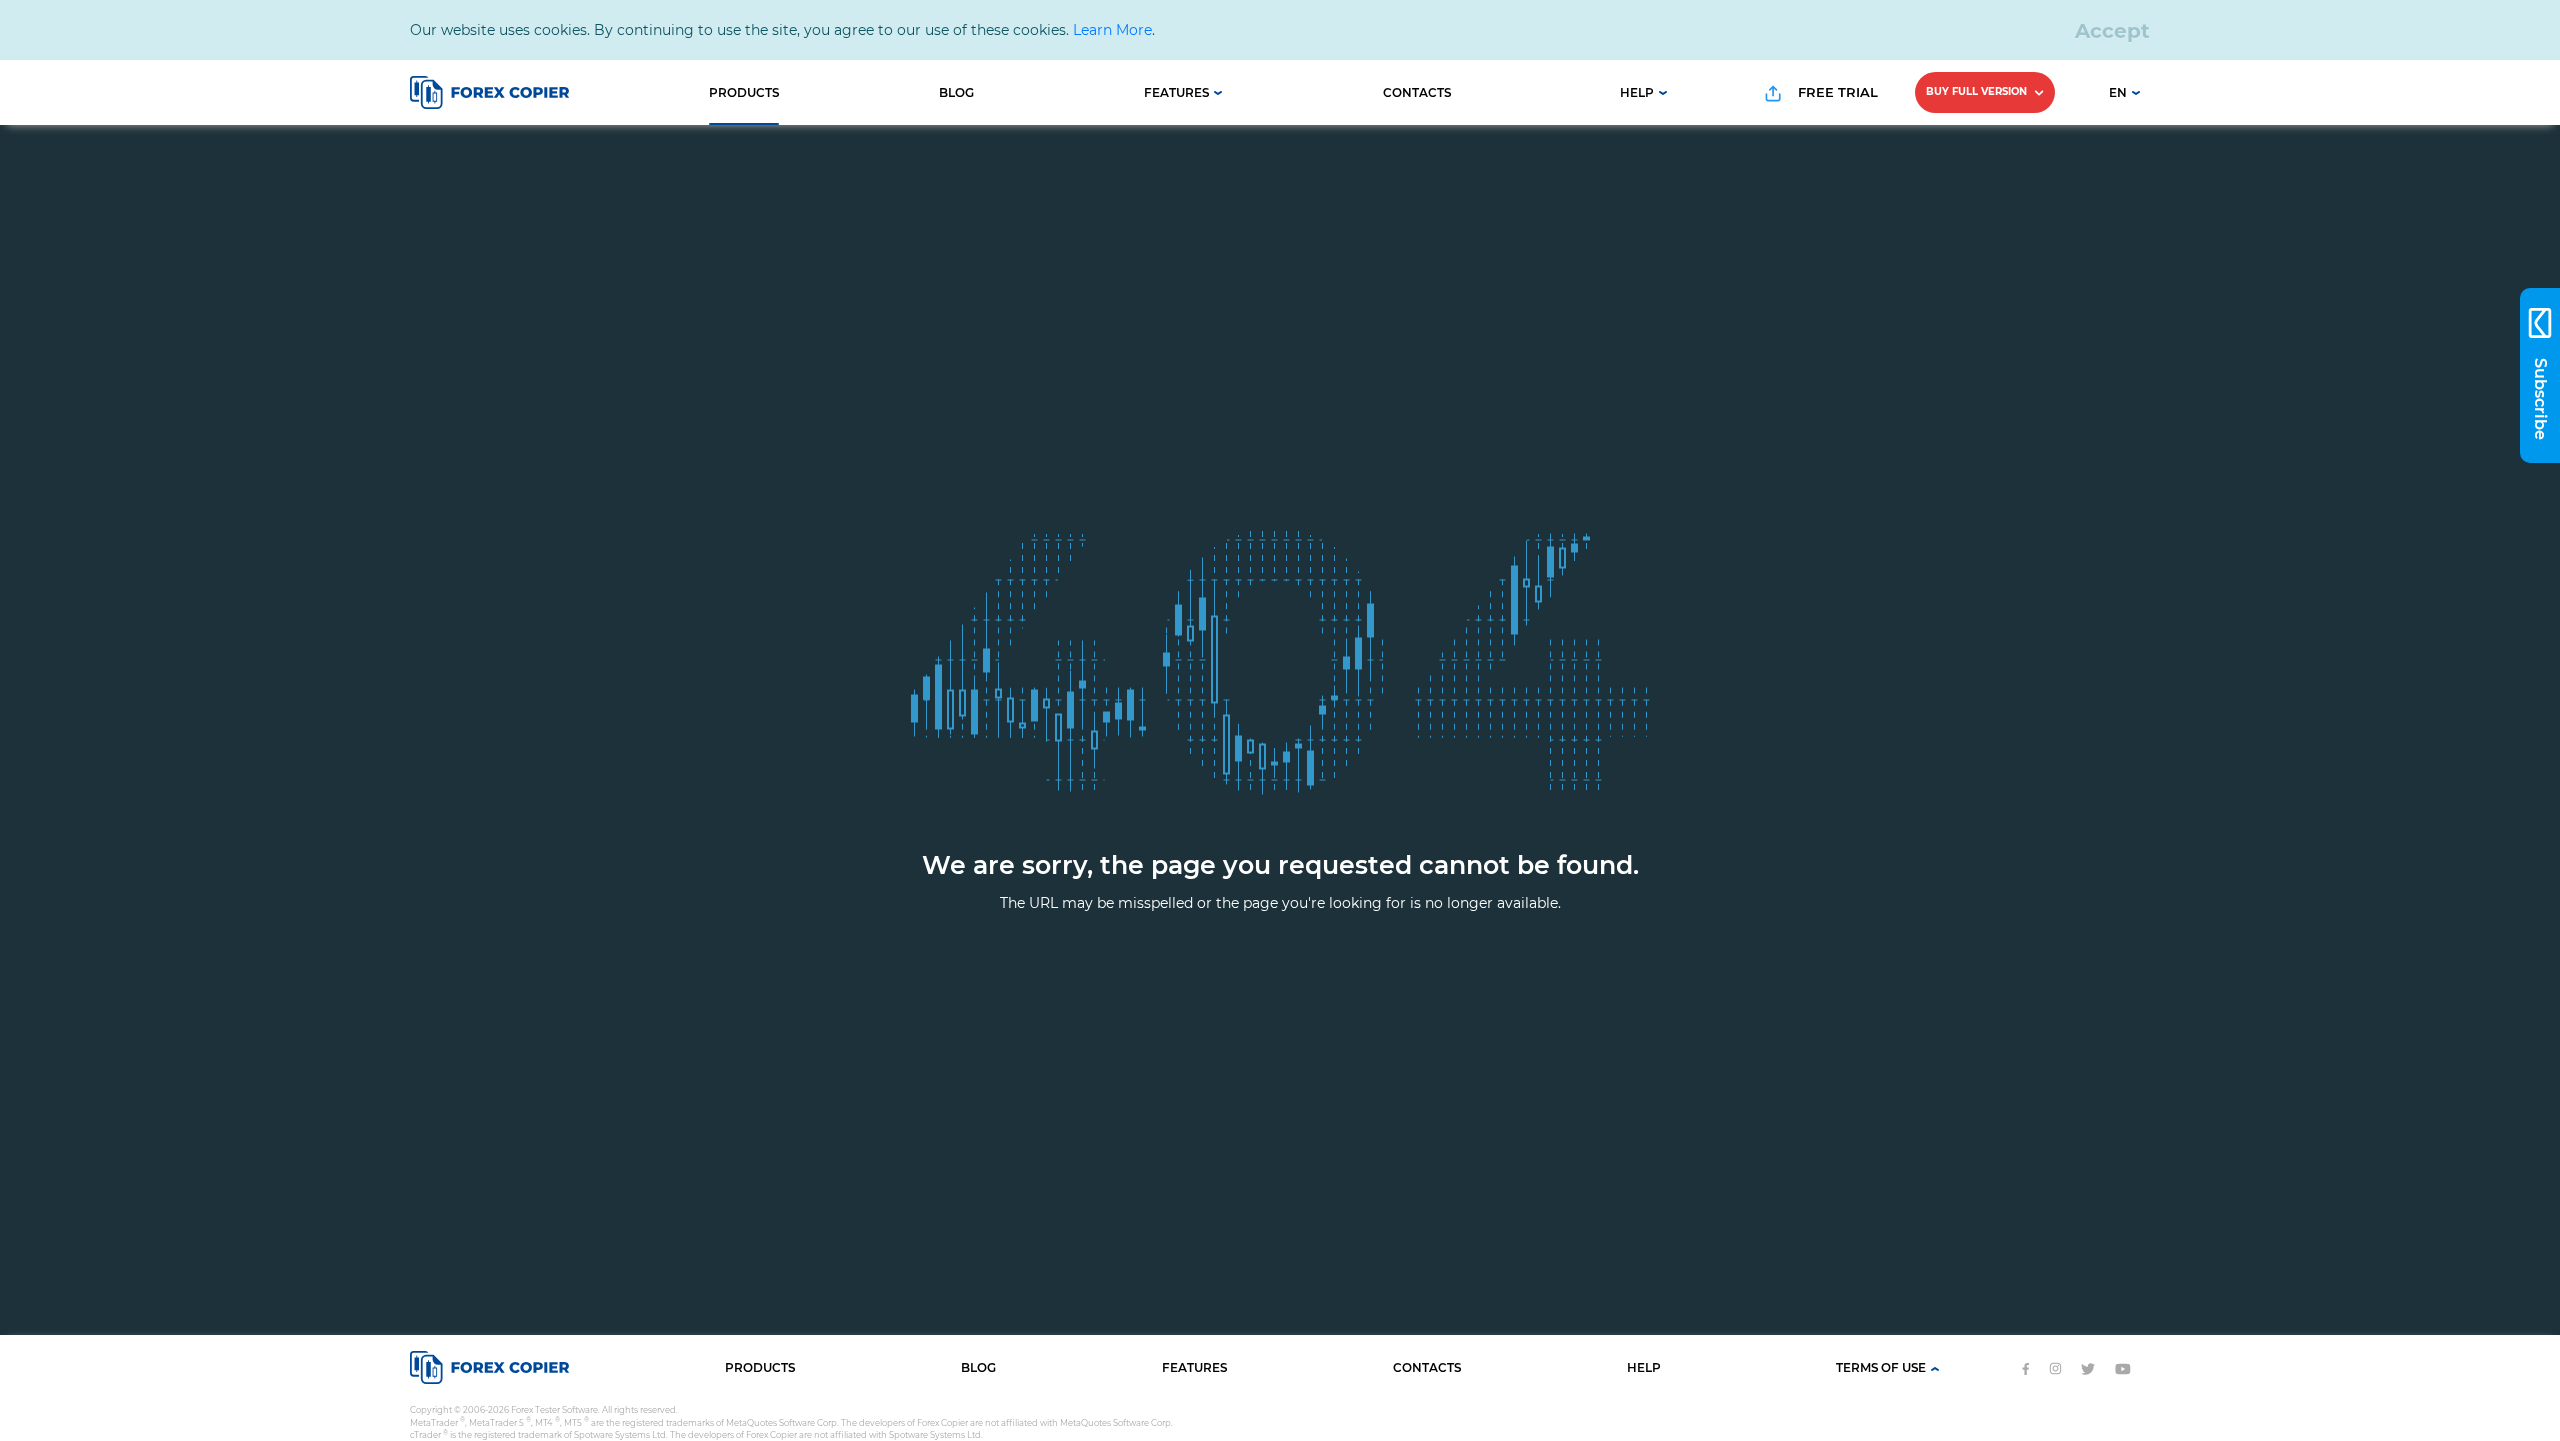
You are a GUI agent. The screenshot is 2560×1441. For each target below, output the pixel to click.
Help (1637, 92)
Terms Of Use (1881, 1367)
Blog (956, 92)
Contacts (1417, 92)
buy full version (1978, 91)
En (2118, 92)
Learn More (1112, 30)
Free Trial (1836, 92)
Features (1176, 92)
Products (744, 92)
